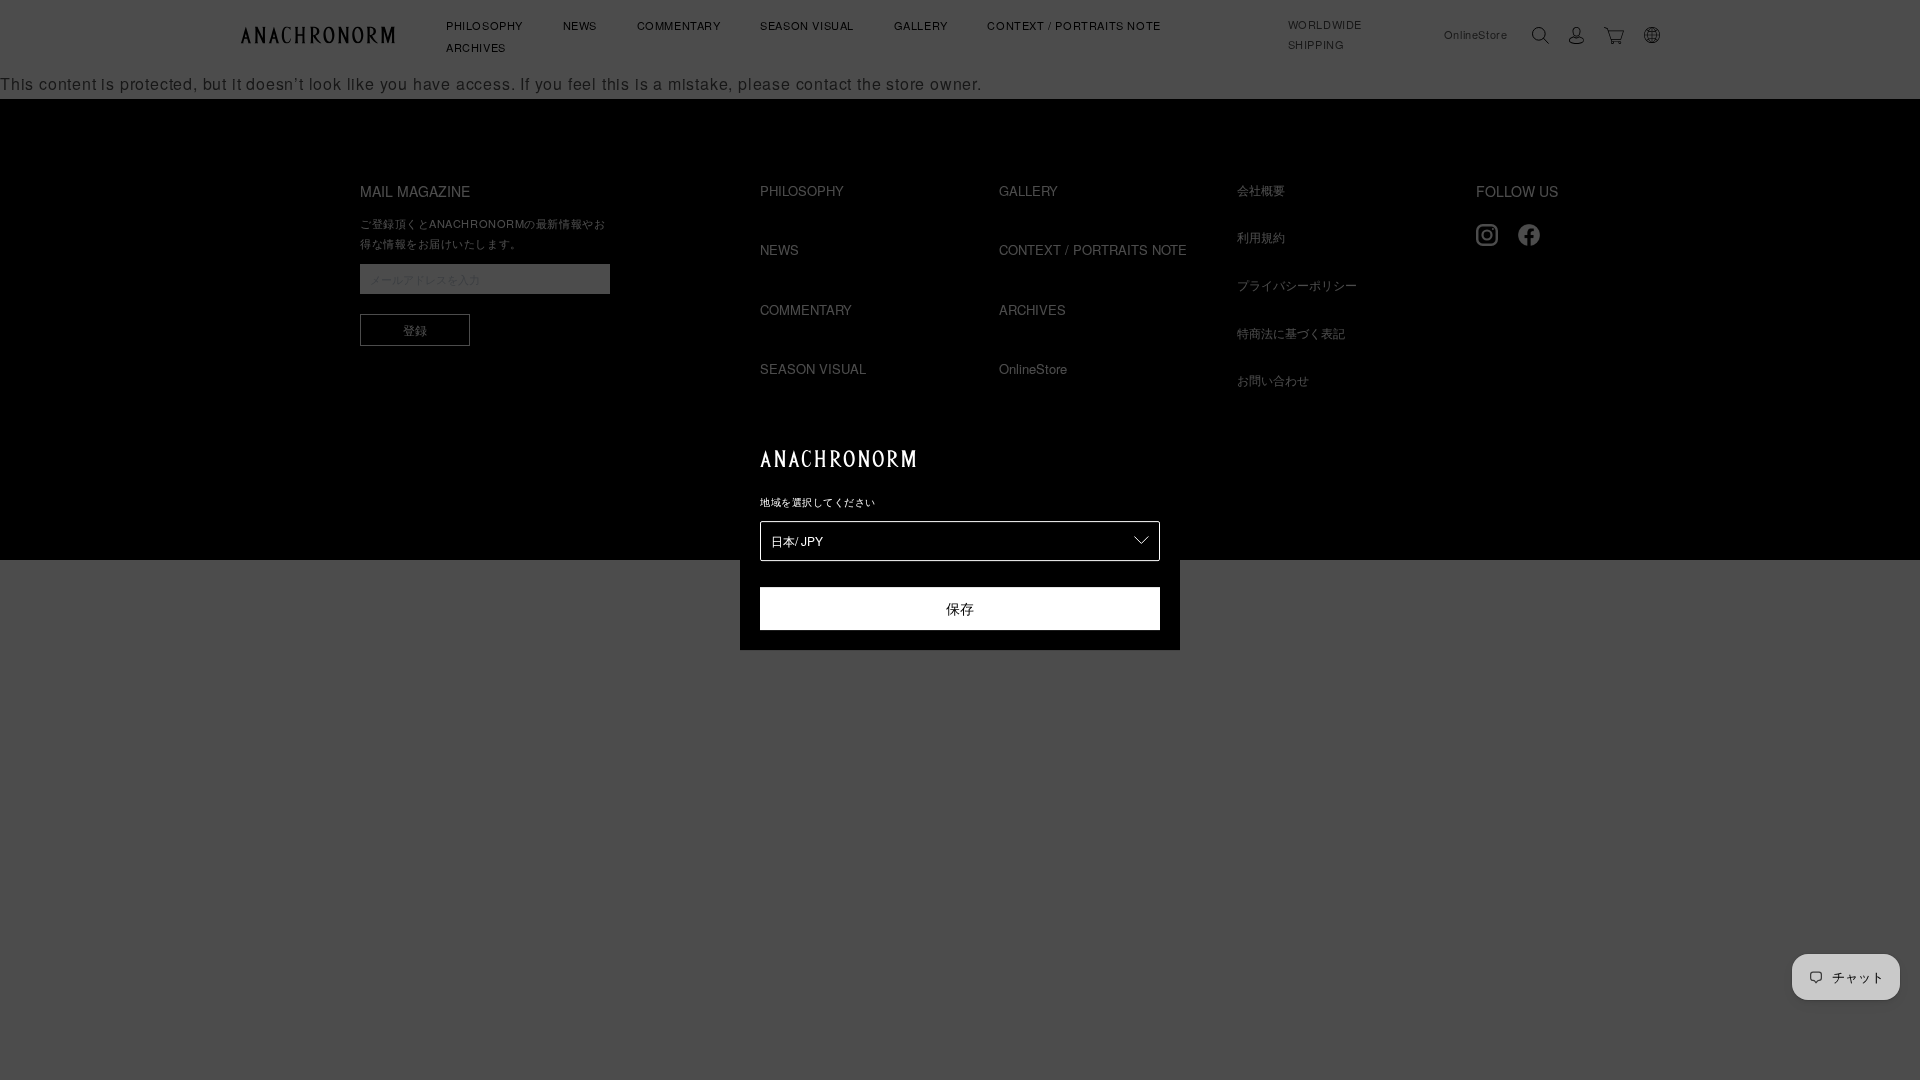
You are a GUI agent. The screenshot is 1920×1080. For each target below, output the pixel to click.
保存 (960, 608)
